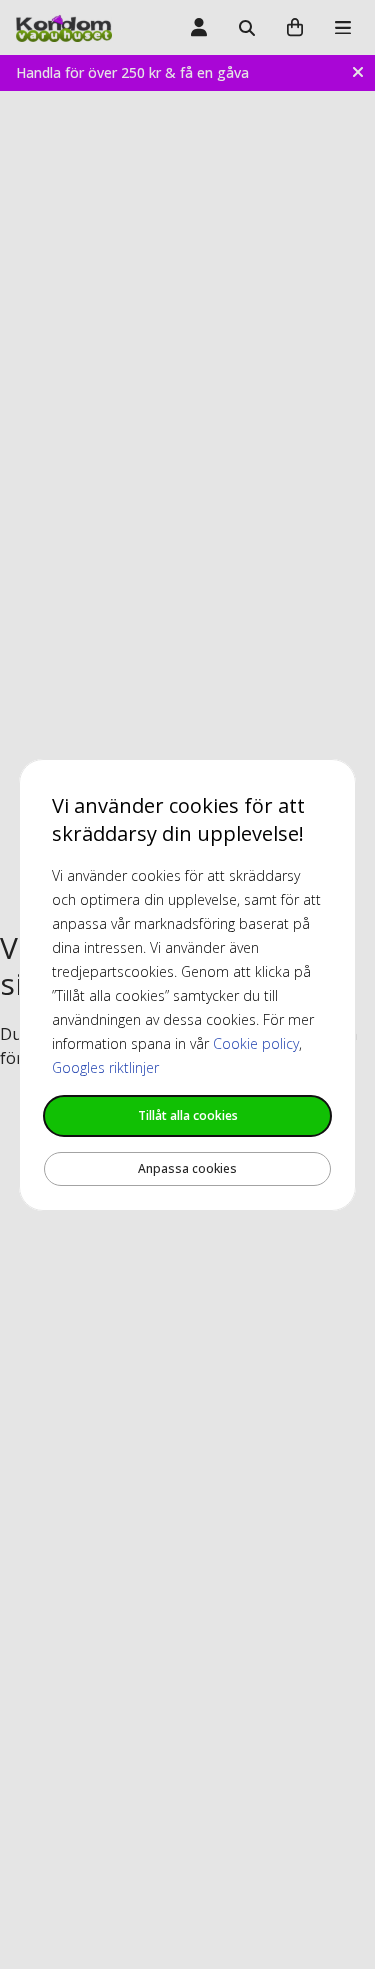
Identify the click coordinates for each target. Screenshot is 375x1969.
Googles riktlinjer (105, 1067)
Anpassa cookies (187, 1168)
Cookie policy (256, 1043)
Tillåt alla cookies (188, 1115)
